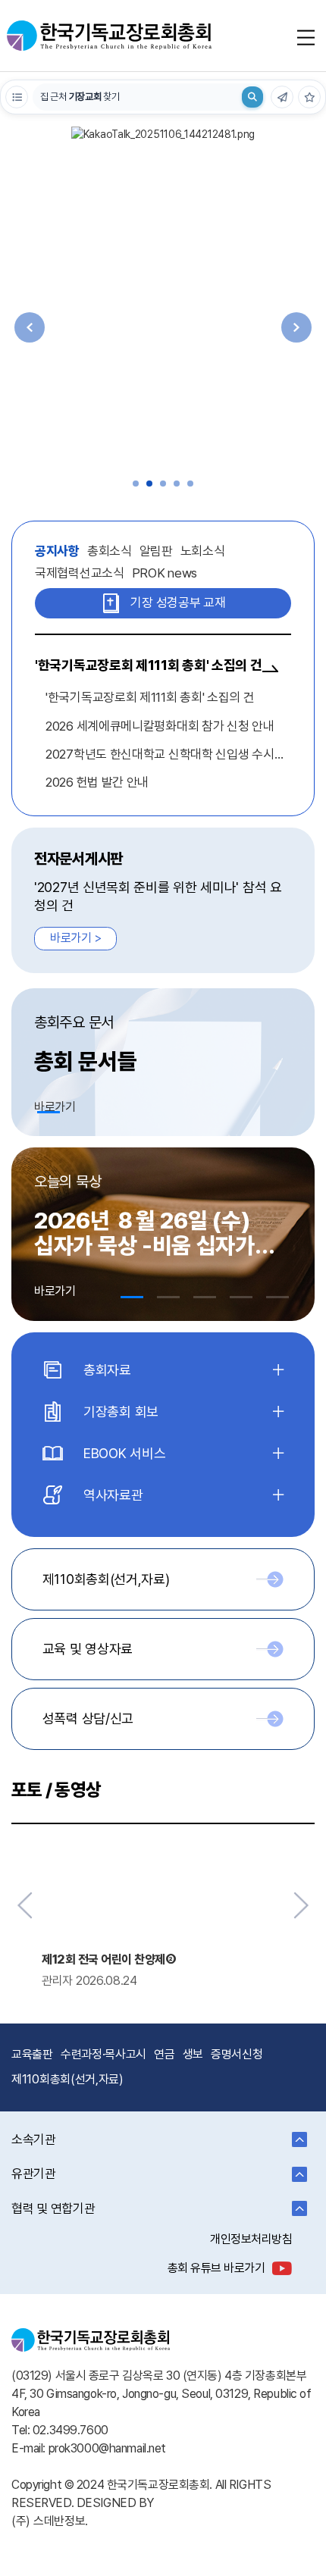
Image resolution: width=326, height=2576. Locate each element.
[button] (136, 484)
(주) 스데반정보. (50, 2521)
